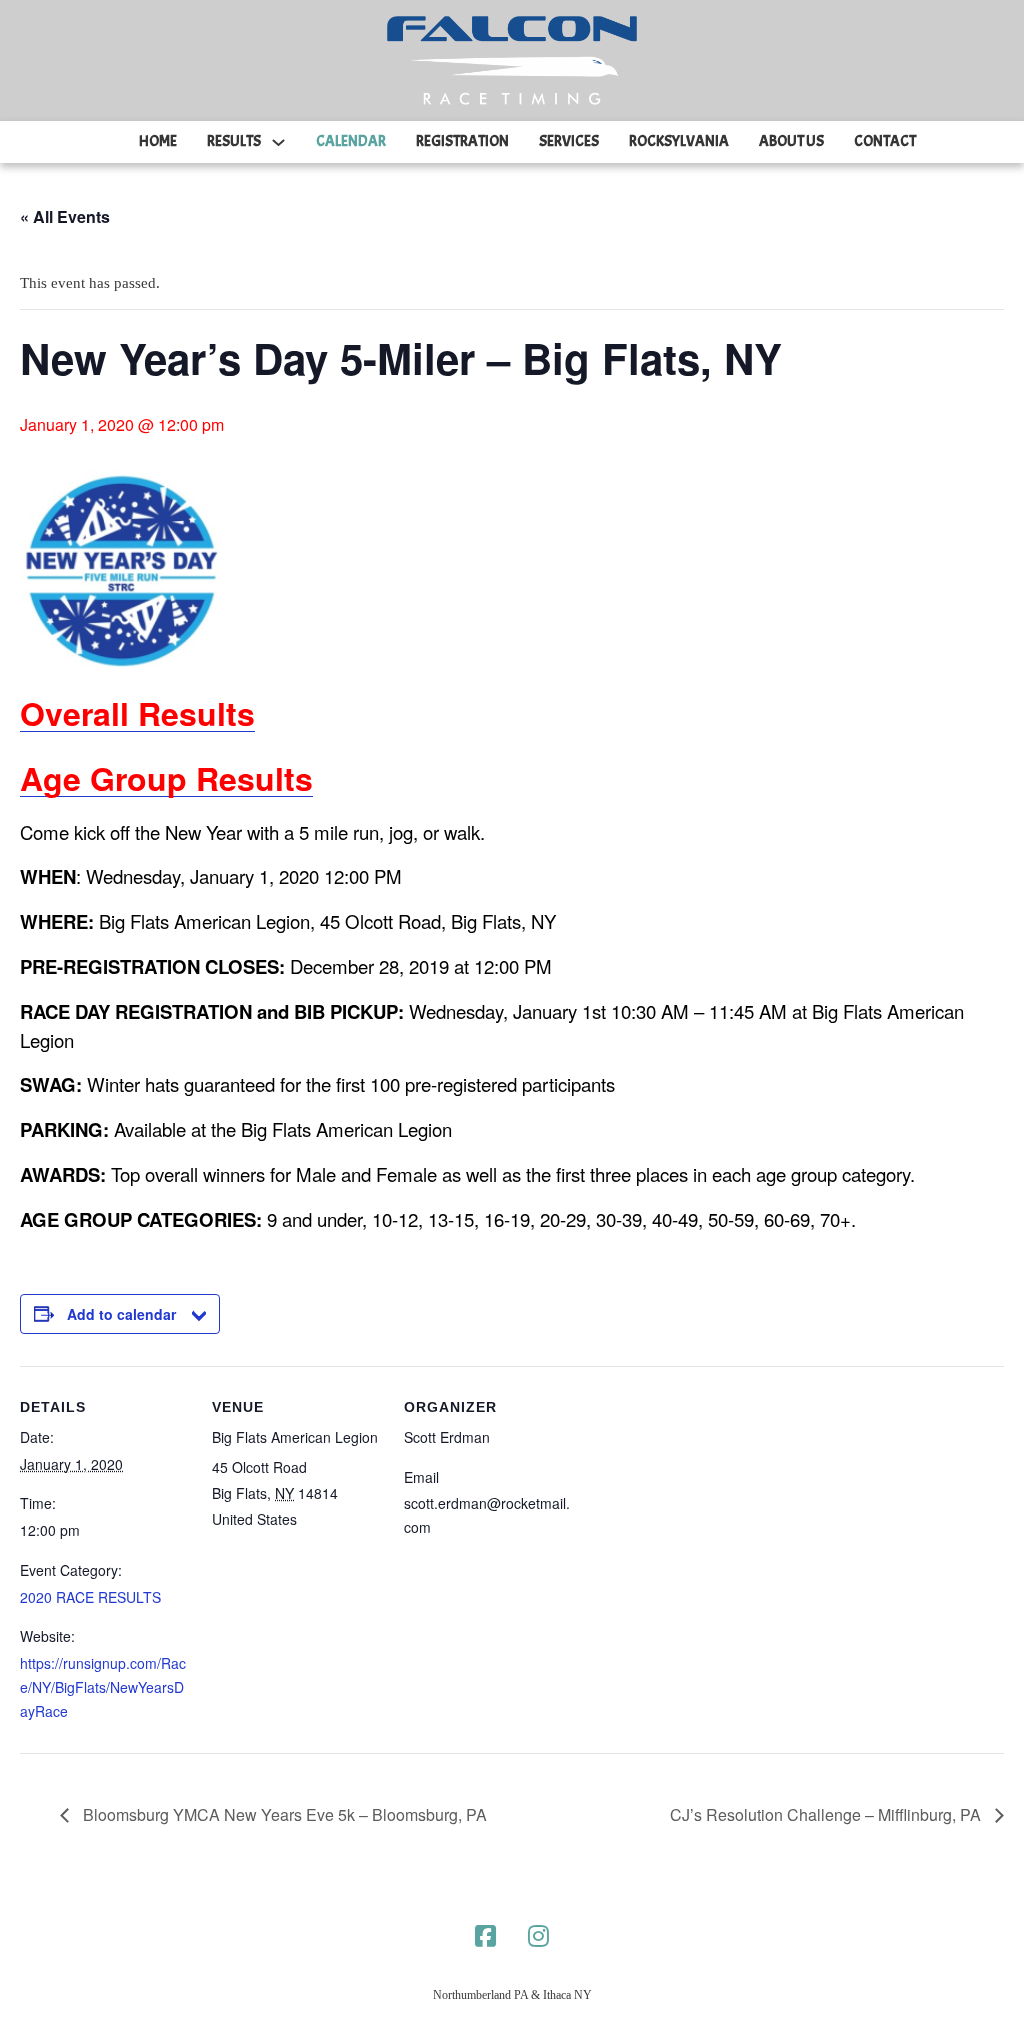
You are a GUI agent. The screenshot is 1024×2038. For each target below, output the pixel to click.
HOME (158, 141)
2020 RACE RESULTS (90, 1597)
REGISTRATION (462, 141)
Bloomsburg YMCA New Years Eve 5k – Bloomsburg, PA (283, 1814)
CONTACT (885, 141)
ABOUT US (791, 141)
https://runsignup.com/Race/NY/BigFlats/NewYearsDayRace (103, 1687)
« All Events (65, 216)
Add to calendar (121, 1314)
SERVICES (569, 141)
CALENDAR (351, 141)
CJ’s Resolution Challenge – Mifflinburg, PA (827, 1814)
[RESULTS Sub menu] (278, 142)
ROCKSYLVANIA (679, 141)
